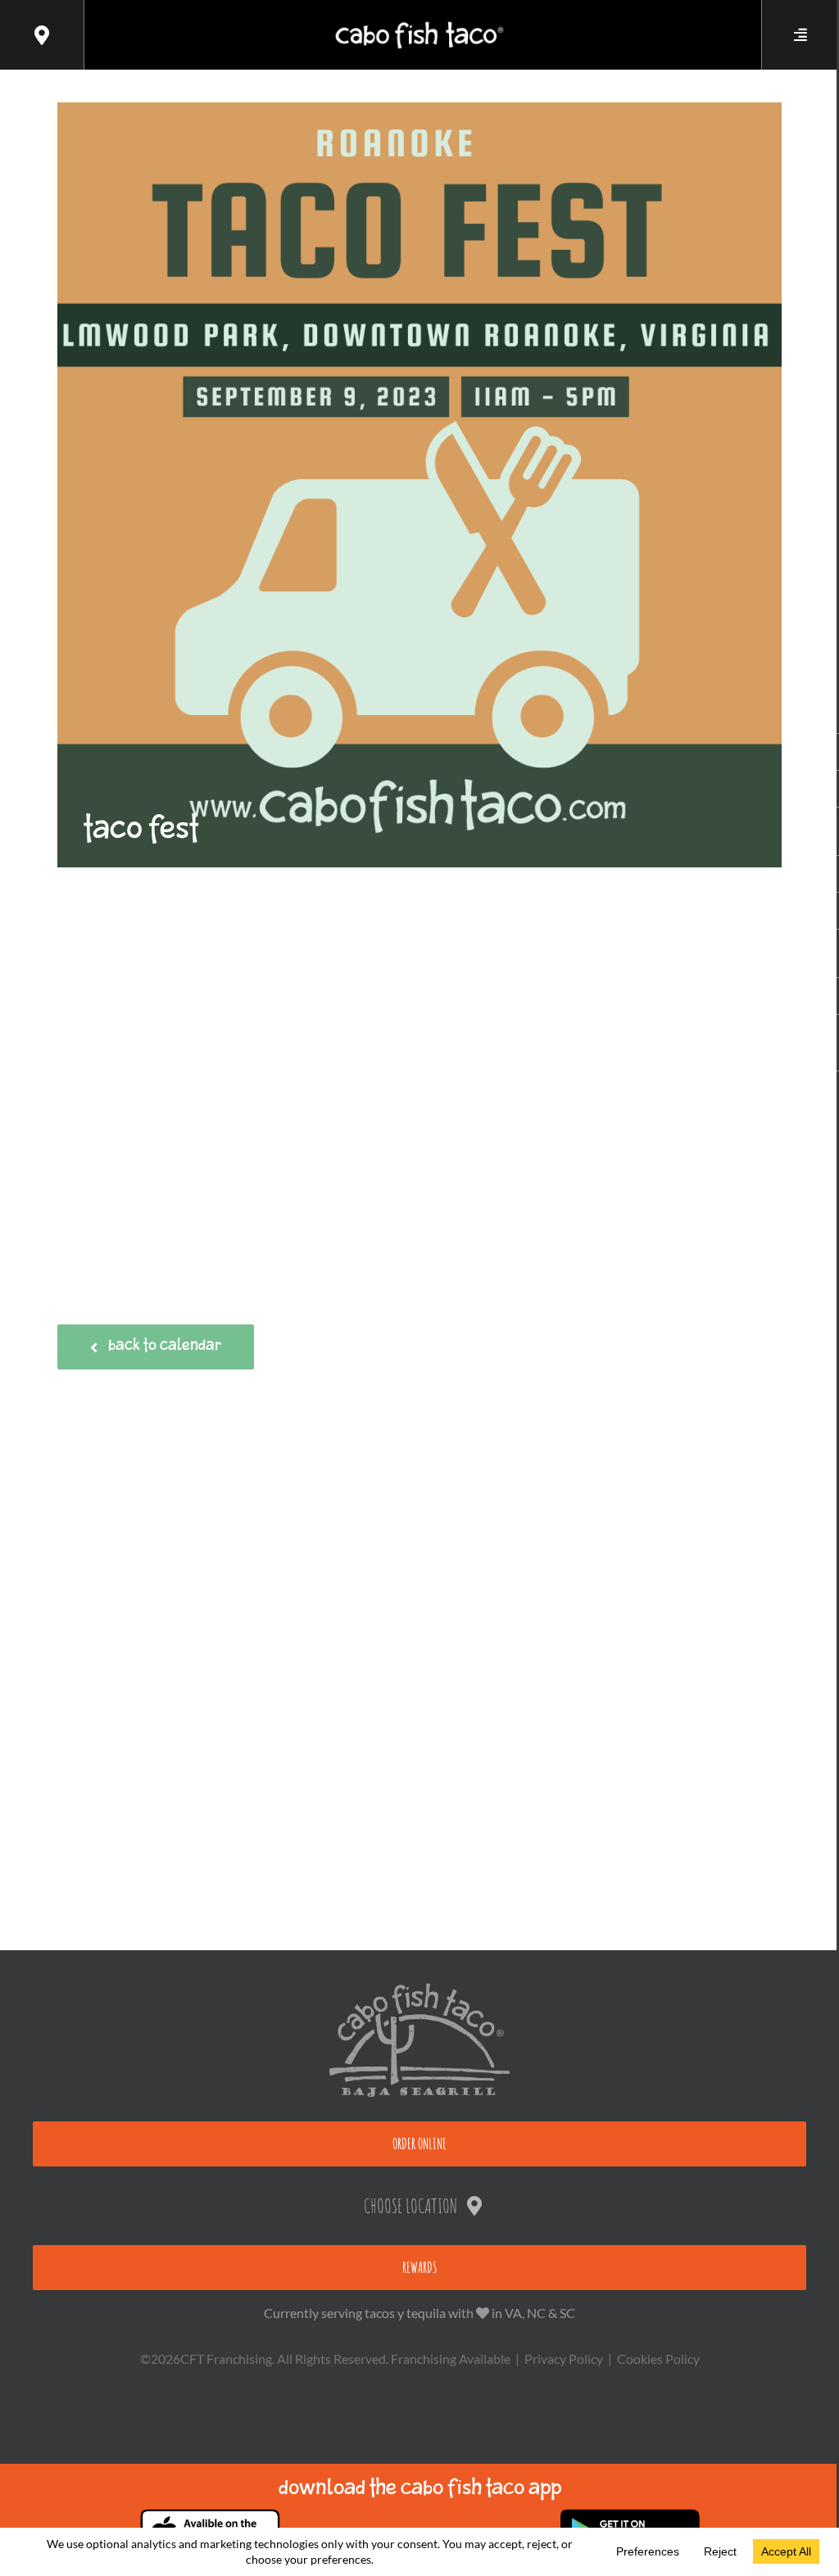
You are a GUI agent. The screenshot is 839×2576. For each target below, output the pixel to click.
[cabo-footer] (419, 1989)
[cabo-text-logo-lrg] (419, 22)
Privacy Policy (564, 2359)
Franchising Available (451, 2359)
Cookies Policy (658, 2359)
